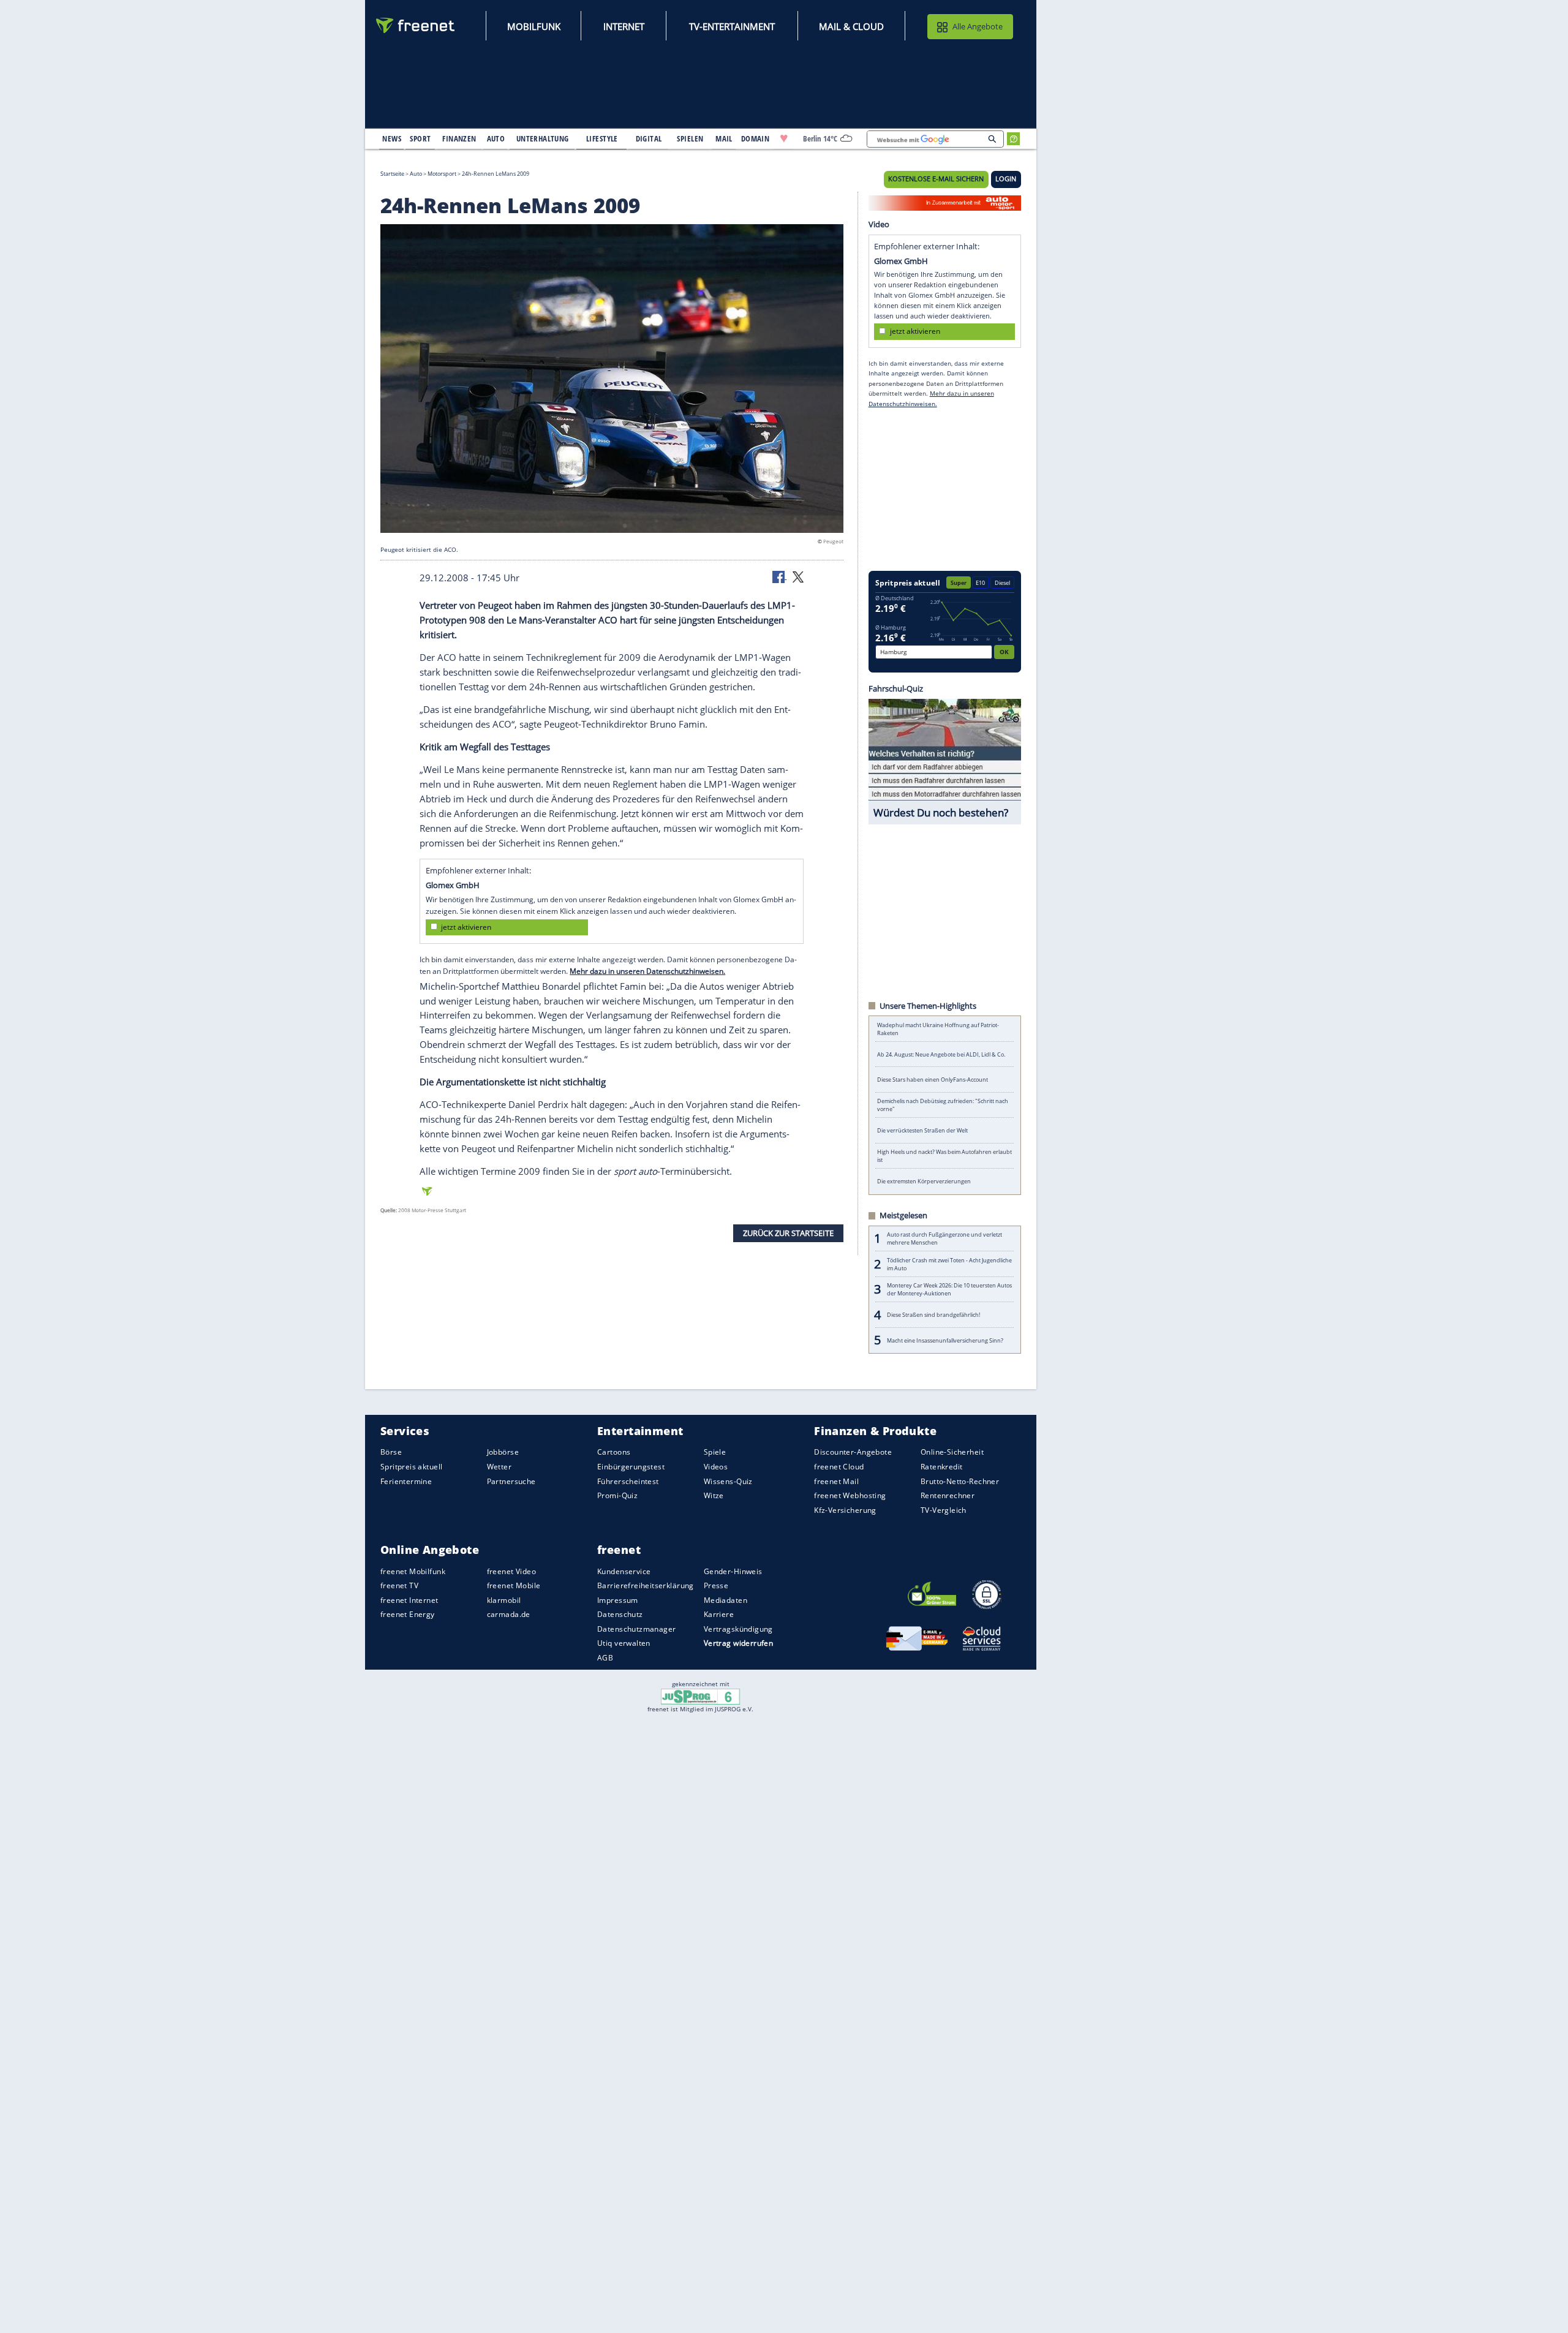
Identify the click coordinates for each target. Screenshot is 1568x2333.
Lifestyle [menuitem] (602, 138)
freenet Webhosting (850, 1495)
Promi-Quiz (617, 1495)
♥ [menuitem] (784, 138)
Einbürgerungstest (631, 1467)
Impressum (618, 1600)
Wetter (499, 1467)
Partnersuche (511, 1481)
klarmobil (504, 1600)
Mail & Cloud (851, 26)
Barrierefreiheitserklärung (646, 1585)
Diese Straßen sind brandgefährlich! (933, 1315)
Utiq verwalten (624, 1643)
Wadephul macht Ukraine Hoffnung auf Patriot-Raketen (938, 1029)
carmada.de (509, 1614)
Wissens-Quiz (728, 1481)
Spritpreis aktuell (411, 1467)
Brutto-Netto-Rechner (960, 1481)
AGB (605, 1658)
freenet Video (511, 1571)
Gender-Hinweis (733, 1571)
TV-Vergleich (944, 1509)
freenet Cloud (839, 1467)
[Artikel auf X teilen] (798, 576)
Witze (714, 1495)
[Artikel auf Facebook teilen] (780, 576)
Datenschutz (620, 1614)
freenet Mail (836, 1481)
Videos (716, 1467)
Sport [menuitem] (420, 138)
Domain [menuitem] (756, 138)
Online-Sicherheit (952, 1452)
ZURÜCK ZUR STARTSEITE (788, 1233)
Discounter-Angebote (853, 1452)
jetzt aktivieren (466, 927)
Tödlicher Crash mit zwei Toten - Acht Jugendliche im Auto (949, 1264)
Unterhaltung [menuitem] (543, 138)
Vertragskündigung (738, 1628)
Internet (624, 26)
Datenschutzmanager (636, 1628)
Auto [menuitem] (496, 138)
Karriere (719, 1614)
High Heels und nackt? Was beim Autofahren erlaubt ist (944, 1156)
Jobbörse (503, 1452)
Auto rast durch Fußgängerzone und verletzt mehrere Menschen (944, 1238)
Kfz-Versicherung (845, 1509)
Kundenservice (624, 1571)
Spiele (715, 1452)
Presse (716, 1585)
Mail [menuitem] (724, 138)
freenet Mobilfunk (413, 1571)
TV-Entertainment (732, 26)
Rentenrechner (948, 1495)
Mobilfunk (534, 26)
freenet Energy (408, 1614)
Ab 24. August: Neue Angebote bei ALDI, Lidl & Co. (941, 1054)
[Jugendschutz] (700, 1696)
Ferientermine (406, 1481)
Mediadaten (726, 1600)
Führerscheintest (628, 1481)
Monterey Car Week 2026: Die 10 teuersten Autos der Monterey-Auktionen (949, 1289)
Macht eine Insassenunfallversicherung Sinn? (945, 1340)
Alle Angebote (978, 26)
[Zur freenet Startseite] (416, 25)
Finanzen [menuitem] (459, 138)
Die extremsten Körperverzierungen (924, 1181)
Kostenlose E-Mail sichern (936, 179)
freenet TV (399, 1585)
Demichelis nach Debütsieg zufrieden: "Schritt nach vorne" (943, 1105)
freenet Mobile (514, 1585)
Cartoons (614, 1452)
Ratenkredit (942, 1467)
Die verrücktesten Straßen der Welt (922, 1130)
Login (1006, 179)
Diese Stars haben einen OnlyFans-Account (933, 1080)
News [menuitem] (392, 138)
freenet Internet (409, 1600)
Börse (391, 1452)
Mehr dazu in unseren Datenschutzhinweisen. (647, 971)
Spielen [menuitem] (690, 138)
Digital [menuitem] (649, 138)
